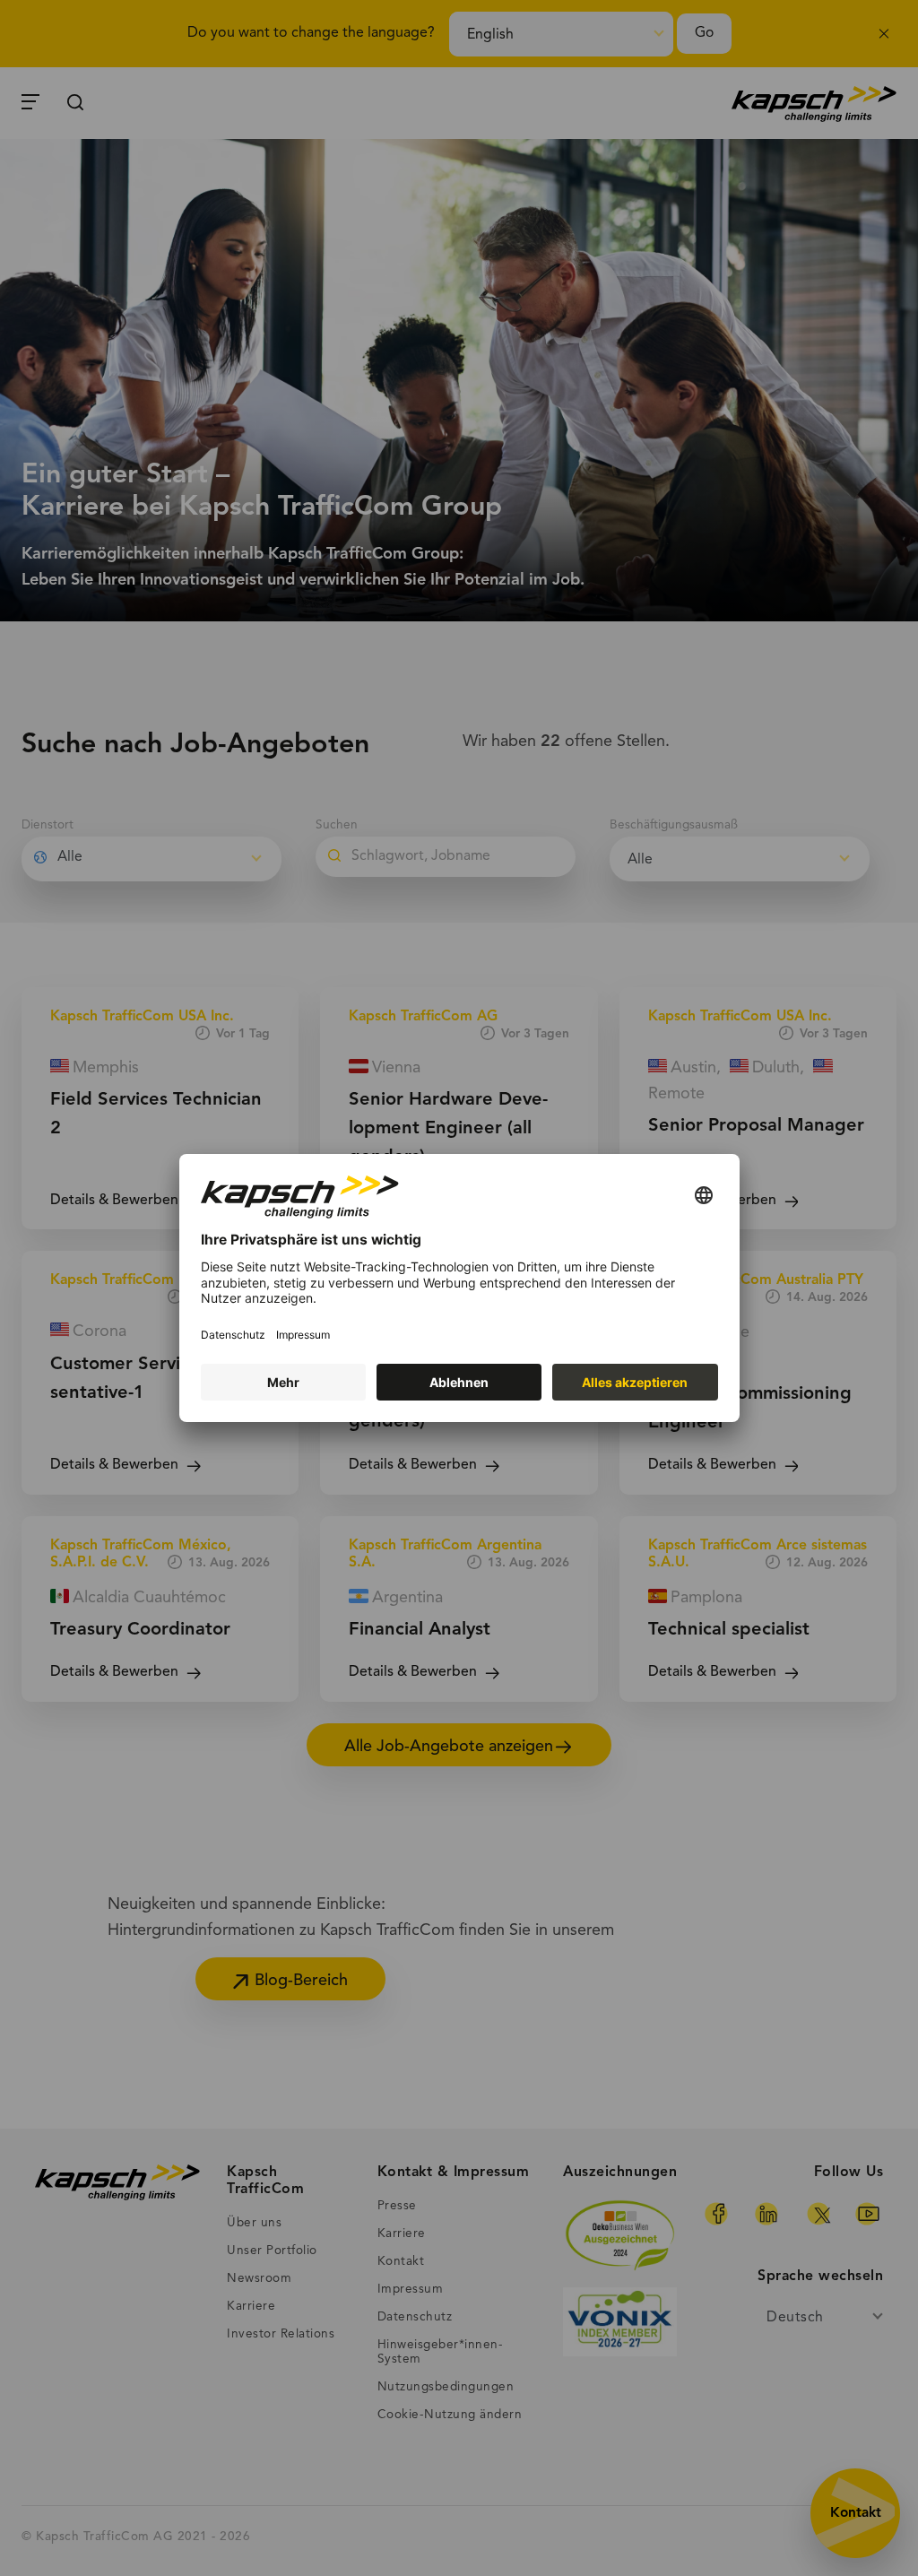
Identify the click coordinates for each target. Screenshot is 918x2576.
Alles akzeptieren (635, 1382)
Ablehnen (459, 1382)
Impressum (303, 1335)
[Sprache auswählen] (704, 1197)
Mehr (283, 1382)
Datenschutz (233, 1335)
